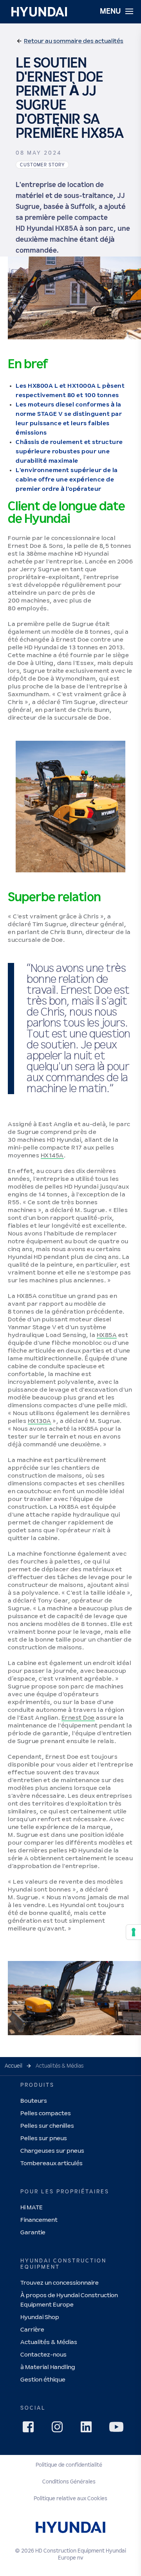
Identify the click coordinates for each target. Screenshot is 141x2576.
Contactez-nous (43, 2355)
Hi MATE (32, 2208)
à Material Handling (48, 2367)
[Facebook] (31, 2429)
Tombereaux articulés (52, 2163)
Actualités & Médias (49, 2342)
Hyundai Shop (40, 2317)
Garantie (33, 2233)
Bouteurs (34, 2101)
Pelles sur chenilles (47, 2126)
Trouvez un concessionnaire (60, 2283)
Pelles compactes (46, 2113)
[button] (70, 41)
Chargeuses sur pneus (52, 2151)
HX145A (52, 1156)
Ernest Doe (78, 1718)
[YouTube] (117, 2428)
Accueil (14, 2066)
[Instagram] (60, 2429)
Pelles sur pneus (44, 2138)
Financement (39, 2220)
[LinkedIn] (89, 2429)
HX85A (107, 1335)
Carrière (32, 2330)
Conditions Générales (69, 2482)
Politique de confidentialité (69, 2465)
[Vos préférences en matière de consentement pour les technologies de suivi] (134, 1932)
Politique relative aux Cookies (70, 2499)
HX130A (40, 1421)
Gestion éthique (43, 2380)
